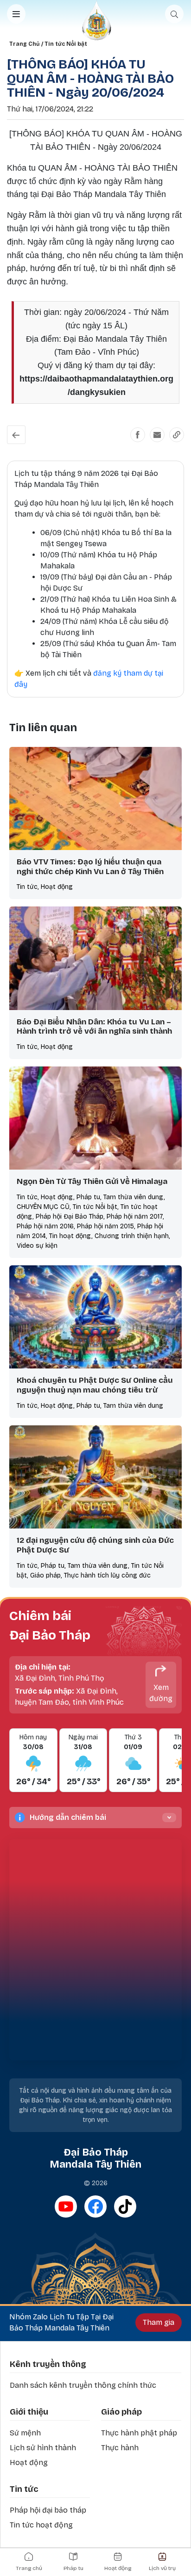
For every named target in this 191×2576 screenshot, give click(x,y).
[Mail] (157, 435)
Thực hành (120, 2448)
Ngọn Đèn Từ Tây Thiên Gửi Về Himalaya (92, 1181)
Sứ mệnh (25, 2433)
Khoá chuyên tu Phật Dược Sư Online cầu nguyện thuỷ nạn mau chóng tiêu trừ (95, 1385)
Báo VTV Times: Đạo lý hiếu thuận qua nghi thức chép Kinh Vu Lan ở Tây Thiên (90, 867)
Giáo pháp (121, 2412)
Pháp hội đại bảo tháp (48, 2510)
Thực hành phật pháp (139, 2433)
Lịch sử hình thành (43, 2448)
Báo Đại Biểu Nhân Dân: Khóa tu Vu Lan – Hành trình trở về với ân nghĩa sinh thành (94, 1027)
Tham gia (159, 2322)
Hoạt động (29, 2462)
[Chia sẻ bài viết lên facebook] (138, 435)
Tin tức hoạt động (41, 2525)
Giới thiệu (29, 2412)
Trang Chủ (24, 44)
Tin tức (24, 2489)
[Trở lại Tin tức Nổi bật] (16, 435)
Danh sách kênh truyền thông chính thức (83, 2385)
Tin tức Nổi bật (66, 44)
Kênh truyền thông (48, 2364)
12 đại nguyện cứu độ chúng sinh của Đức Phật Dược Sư (95, 1545)
